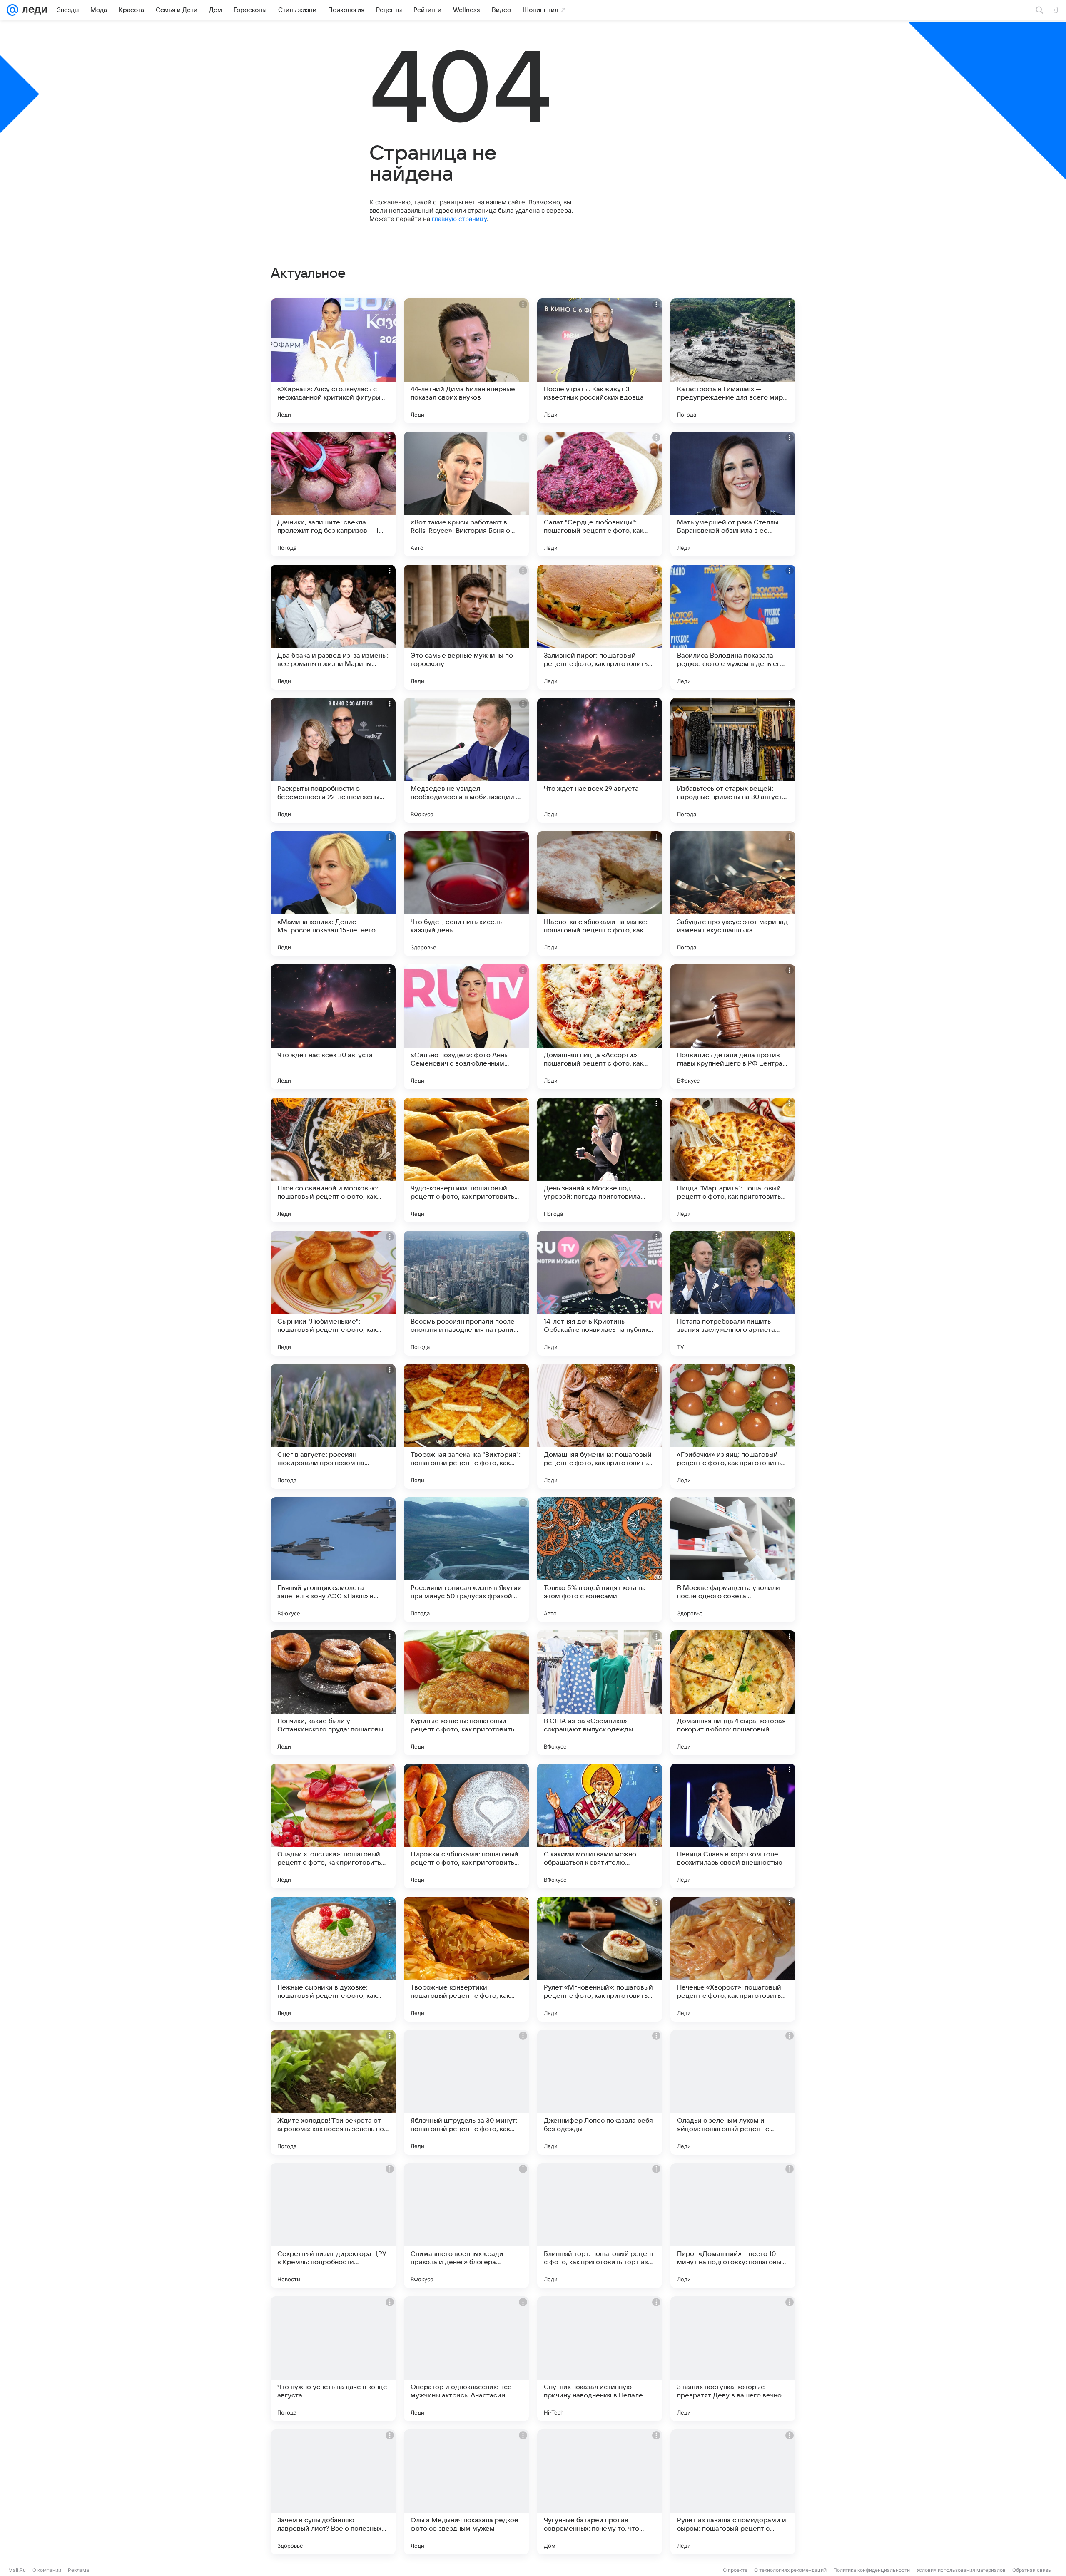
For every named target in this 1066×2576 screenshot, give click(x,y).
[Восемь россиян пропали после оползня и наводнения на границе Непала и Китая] (466, 1293)
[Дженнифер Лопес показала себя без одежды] (600, 2092)
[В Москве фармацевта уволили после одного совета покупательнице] (733, 1560)
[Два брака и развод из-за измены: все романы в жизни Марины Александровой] (333, 627)
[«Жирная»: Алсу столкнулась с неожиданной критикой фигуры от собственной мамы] (333, 361)
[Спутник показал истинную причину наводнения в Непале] (600, 2359)
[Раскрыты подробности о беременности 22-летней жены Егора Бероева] (333, 760)
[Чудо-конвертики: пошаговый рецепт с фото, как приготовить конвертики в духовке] (466, 1160)
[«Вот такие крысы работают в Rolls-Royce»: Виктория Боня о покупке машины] (466, 494)
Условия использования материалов (961, 2570)
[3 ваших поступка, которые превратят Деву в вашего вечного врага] (733, 2359)
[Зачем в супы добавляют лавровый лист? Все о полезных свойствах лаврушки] (333, 2492)
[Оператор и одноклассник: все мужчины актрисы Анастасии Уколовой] (466, 2359)
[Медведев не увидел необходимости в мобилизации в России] (466, 760)
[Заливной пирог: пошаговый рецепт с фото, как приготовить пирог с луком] (600, 627)
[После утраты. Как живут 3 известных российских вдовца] (600, 361)
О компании (47, 2570)
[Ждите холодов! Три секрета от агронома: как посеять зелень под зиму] (333, 2092)
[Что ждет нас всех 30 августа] (333, 1027)
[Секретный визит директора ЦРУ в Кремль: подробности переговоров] (333, 2226)
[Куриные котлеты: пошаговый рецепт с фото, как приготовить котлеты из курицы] (466, 1693)
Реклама (78, 2570)
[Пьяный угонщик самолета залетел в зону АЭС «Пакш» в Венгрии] (333, 1560)
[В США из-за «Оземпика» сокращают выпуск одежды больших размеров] (600, 1693)
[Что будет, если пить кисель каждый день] (466, 894)
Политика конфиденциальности (872, 2570)
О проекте (735, 2570)
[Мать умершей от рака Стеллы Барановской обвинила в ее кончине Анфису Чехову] (733, 494)
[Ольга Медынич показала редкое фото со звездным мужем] (466, 2492)
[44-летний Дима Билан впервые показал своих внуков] (466, 361)
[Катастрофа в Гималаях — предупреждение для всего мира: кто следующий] (733, 361)
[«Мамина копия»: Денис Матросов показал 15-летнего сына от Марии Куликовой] (333, 894)
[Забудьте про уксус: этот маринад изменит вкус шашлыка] (733, 894)
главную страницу (459, 219)
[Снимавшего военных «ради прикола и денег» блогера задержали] (466, 2226)
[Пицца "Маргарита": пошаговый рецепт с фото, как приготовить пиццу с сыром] (733, 1160)
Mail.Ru (17, 2570)
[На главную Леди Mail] (33, 10)
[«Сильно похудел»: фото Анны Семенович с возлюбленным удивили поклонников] (466, 1027)
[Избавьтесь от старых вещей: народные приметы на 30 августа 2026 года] (733, 760)
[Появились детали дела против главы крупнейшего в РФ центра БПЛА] (733, 1027)
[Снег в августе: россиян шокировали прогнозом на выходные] (333, 1426)
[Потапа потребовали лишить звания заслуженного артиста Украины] (733, 1293)
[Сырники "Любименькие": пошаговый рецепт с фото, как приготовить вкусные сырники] (333, 1293)
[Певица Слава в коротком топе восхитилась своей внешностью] (733, 1826)
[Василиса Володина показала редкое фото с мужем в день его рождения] (733, 627)
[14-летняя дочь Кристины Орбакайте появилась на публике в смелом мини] (600, 1293)
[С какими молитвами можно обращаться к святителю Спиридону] (600, 1826)
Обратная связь (1032, 2570)
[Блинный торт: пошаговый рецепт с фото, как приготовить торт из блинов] (600, 2226)
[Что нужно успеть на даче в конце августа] (333, 2359)
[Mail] (12, 10)
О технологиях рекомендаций (790, 2570)
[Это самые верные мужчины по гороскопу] (466, 627)
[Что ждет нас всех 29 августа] (600, 760)
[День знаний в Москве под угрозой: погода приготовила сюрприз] (600, 1160)
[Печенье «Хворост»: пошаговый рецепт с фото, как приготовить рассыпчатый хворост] (733, 1959)
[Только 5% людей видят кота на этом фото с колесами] (600, 1560)
